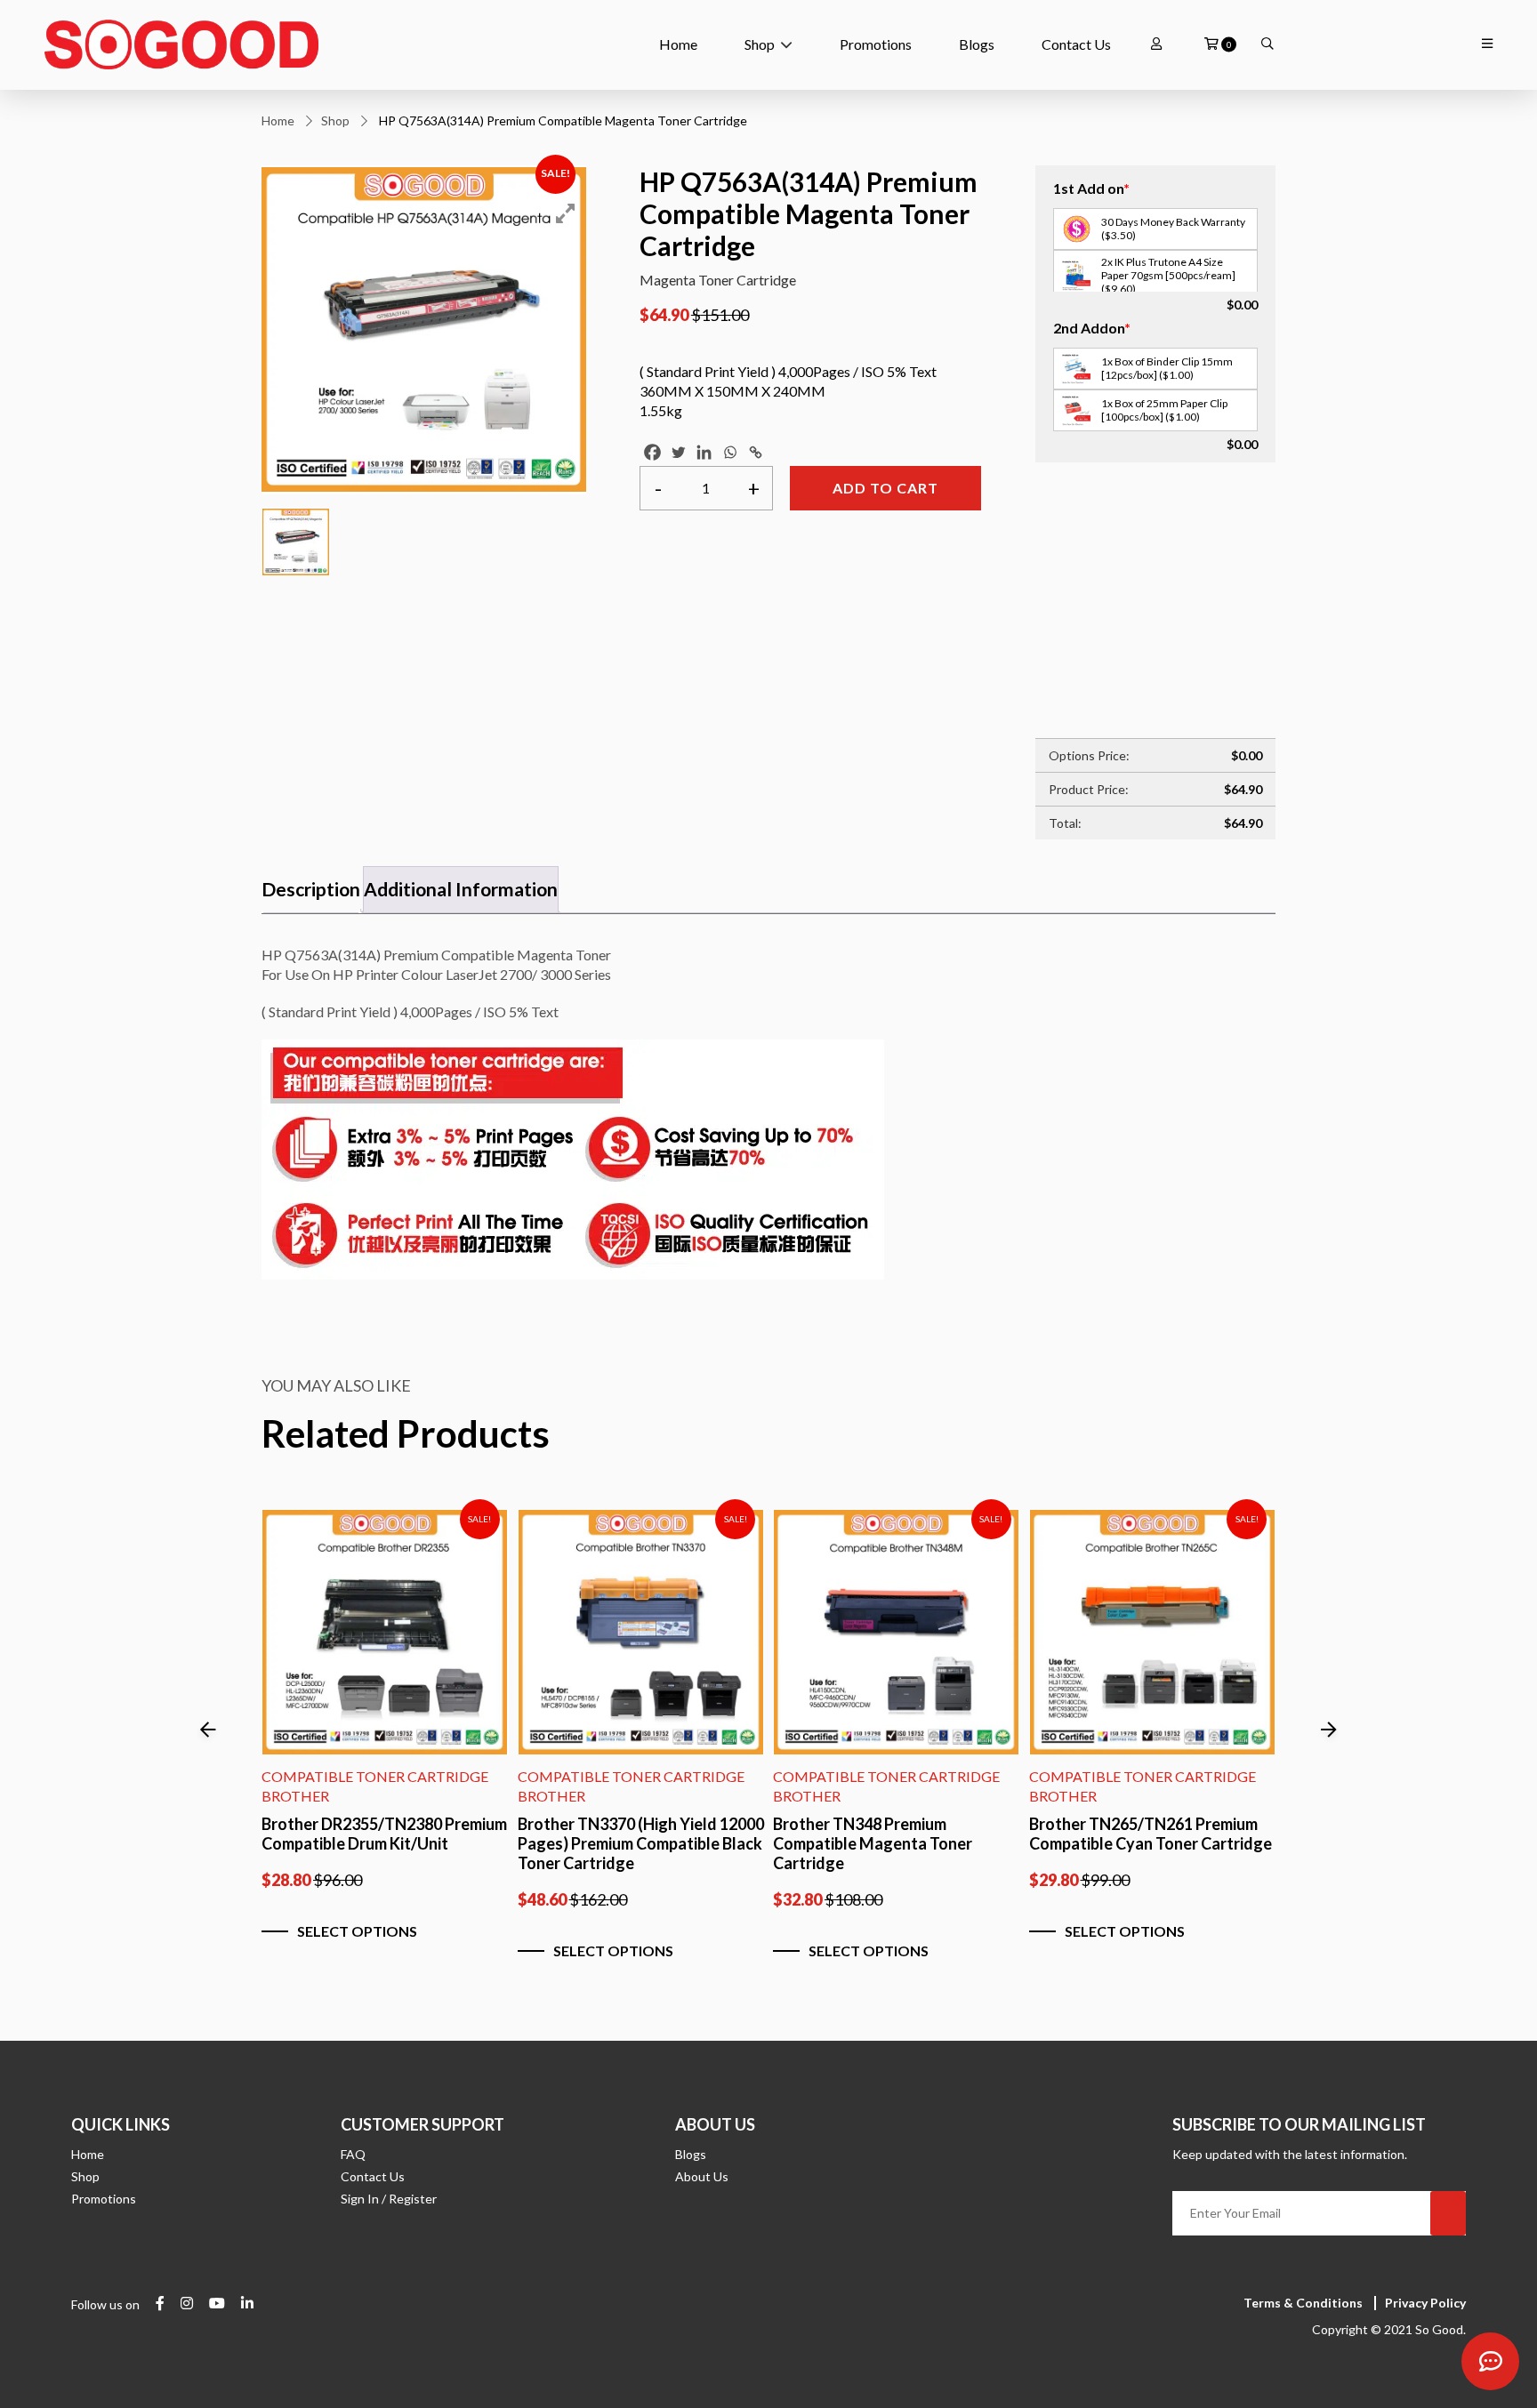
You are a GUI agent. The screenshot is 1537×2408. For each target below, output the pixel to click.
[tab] (311, 890)
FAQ (353, 2154)
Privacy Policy (1425, 2303)
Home (678, 44)
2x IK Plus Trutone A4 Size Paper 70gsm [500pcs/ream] (1168, 275)
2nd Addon (1092, 328)
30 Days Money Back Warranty (1173, 229)
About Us (702, 2176)
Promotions (876, 44)
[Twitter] (678, 452)
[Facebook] (652, 452)
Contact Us (1076, 44)
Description (311, 889)
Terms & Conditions (1303, 2303)
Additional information (461, 889)
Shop (760, 44)
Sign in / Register (389, 2199)
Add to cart (885, 488)
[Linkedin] (704, 452)
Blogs (977, 44)
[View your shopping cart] (1211, 44)
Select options (357, 1931)
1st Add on (1091, 188)
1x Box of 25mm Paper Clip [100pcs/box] (1164, 410)
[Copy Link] (756, 452)
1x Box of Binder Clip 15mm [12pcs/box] (1167, 368)
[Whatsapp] (730, 452)
